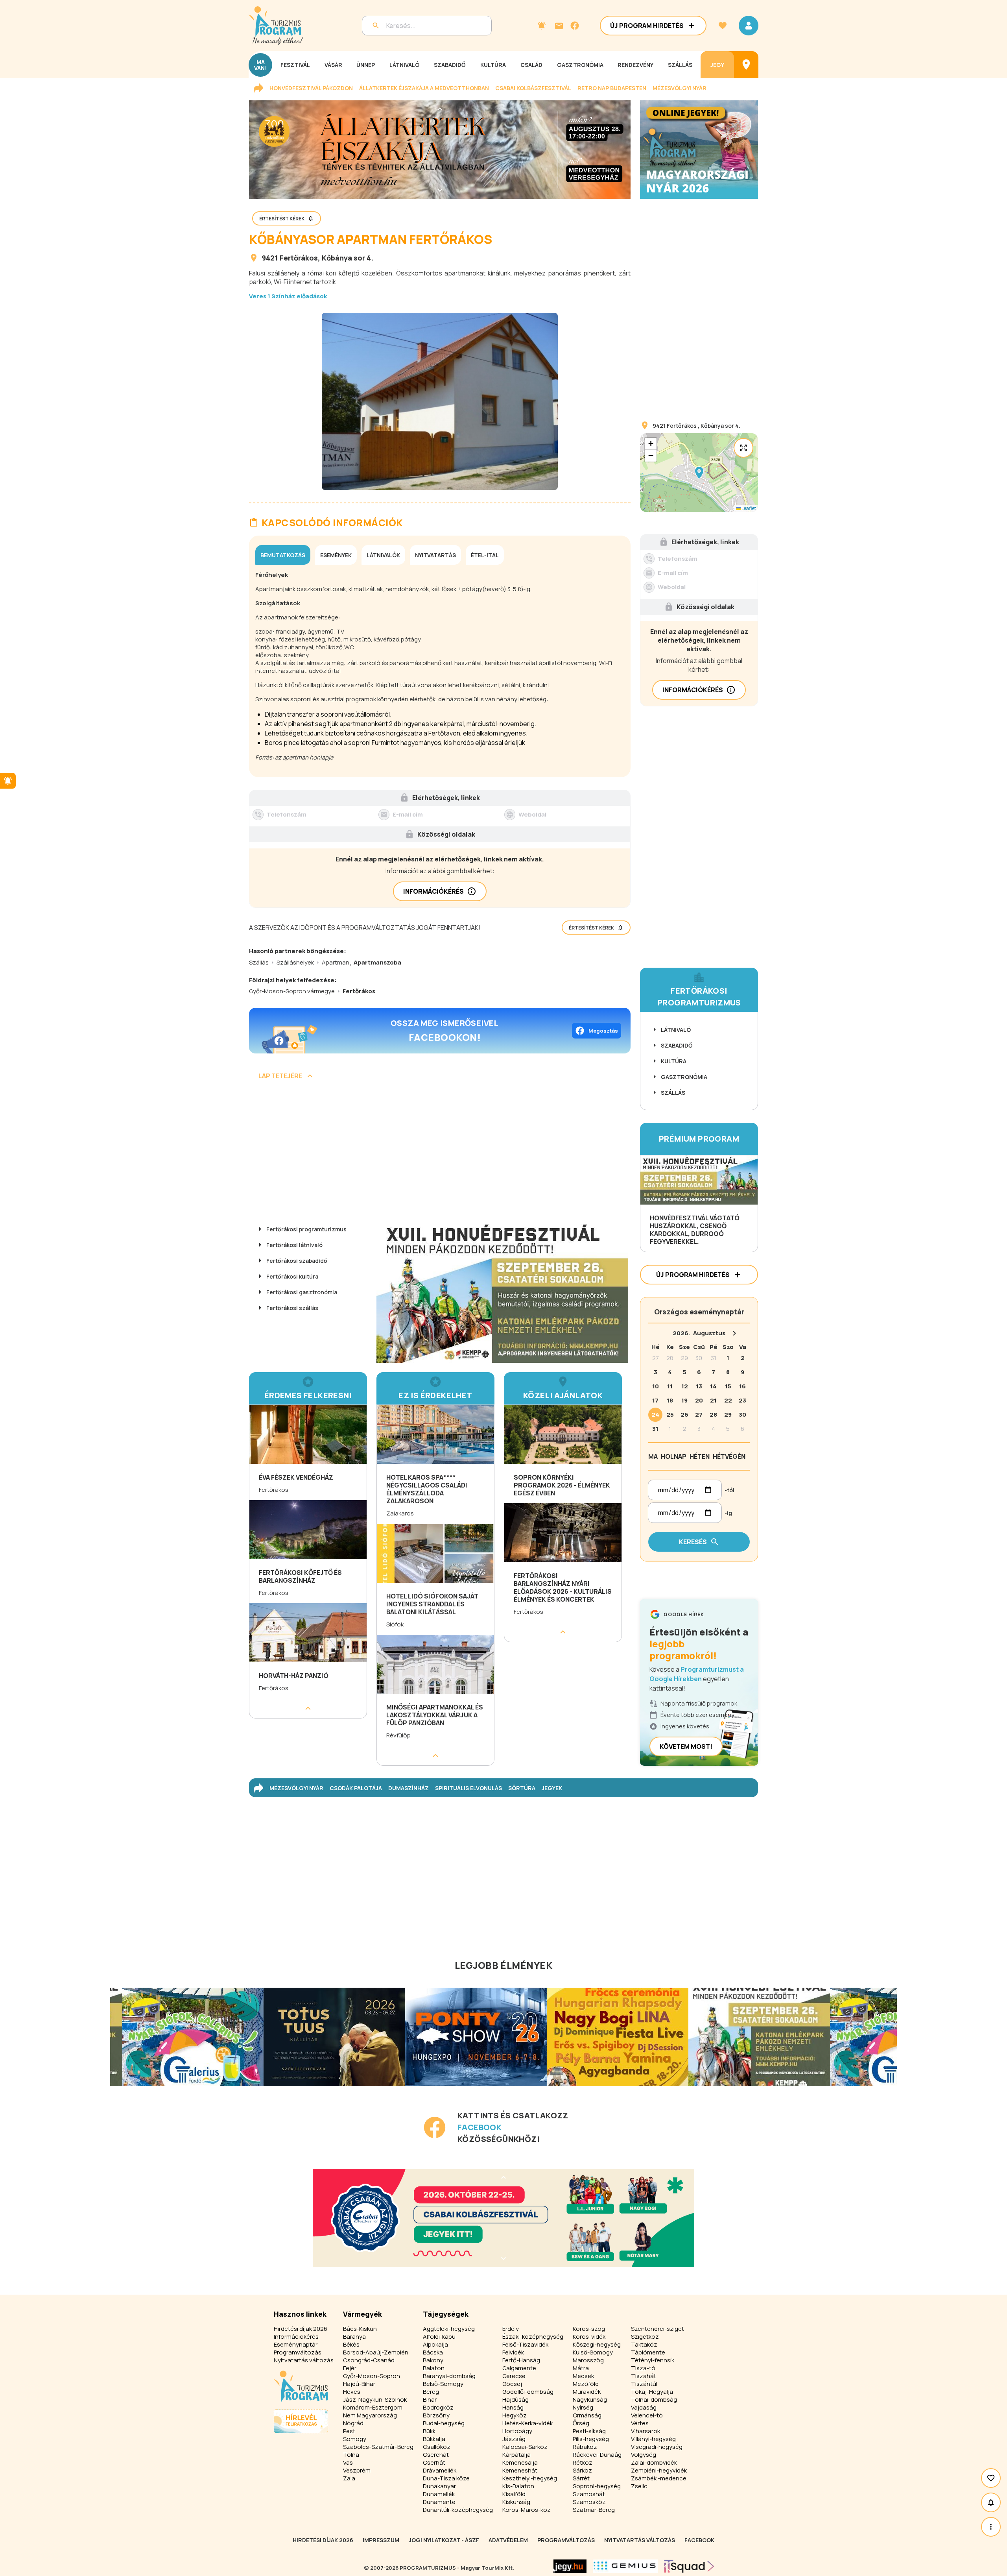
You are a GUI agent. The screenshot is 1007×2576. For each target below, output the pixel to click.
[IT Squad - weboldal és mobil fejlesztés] (689, 2566)
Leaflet (748, 508)
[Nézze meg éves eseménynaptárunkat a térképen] (746, 65)
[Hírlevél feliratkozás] (542, 26)
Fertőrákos (299, 258)
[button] (699, 473)
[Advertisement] (440, 1153)
